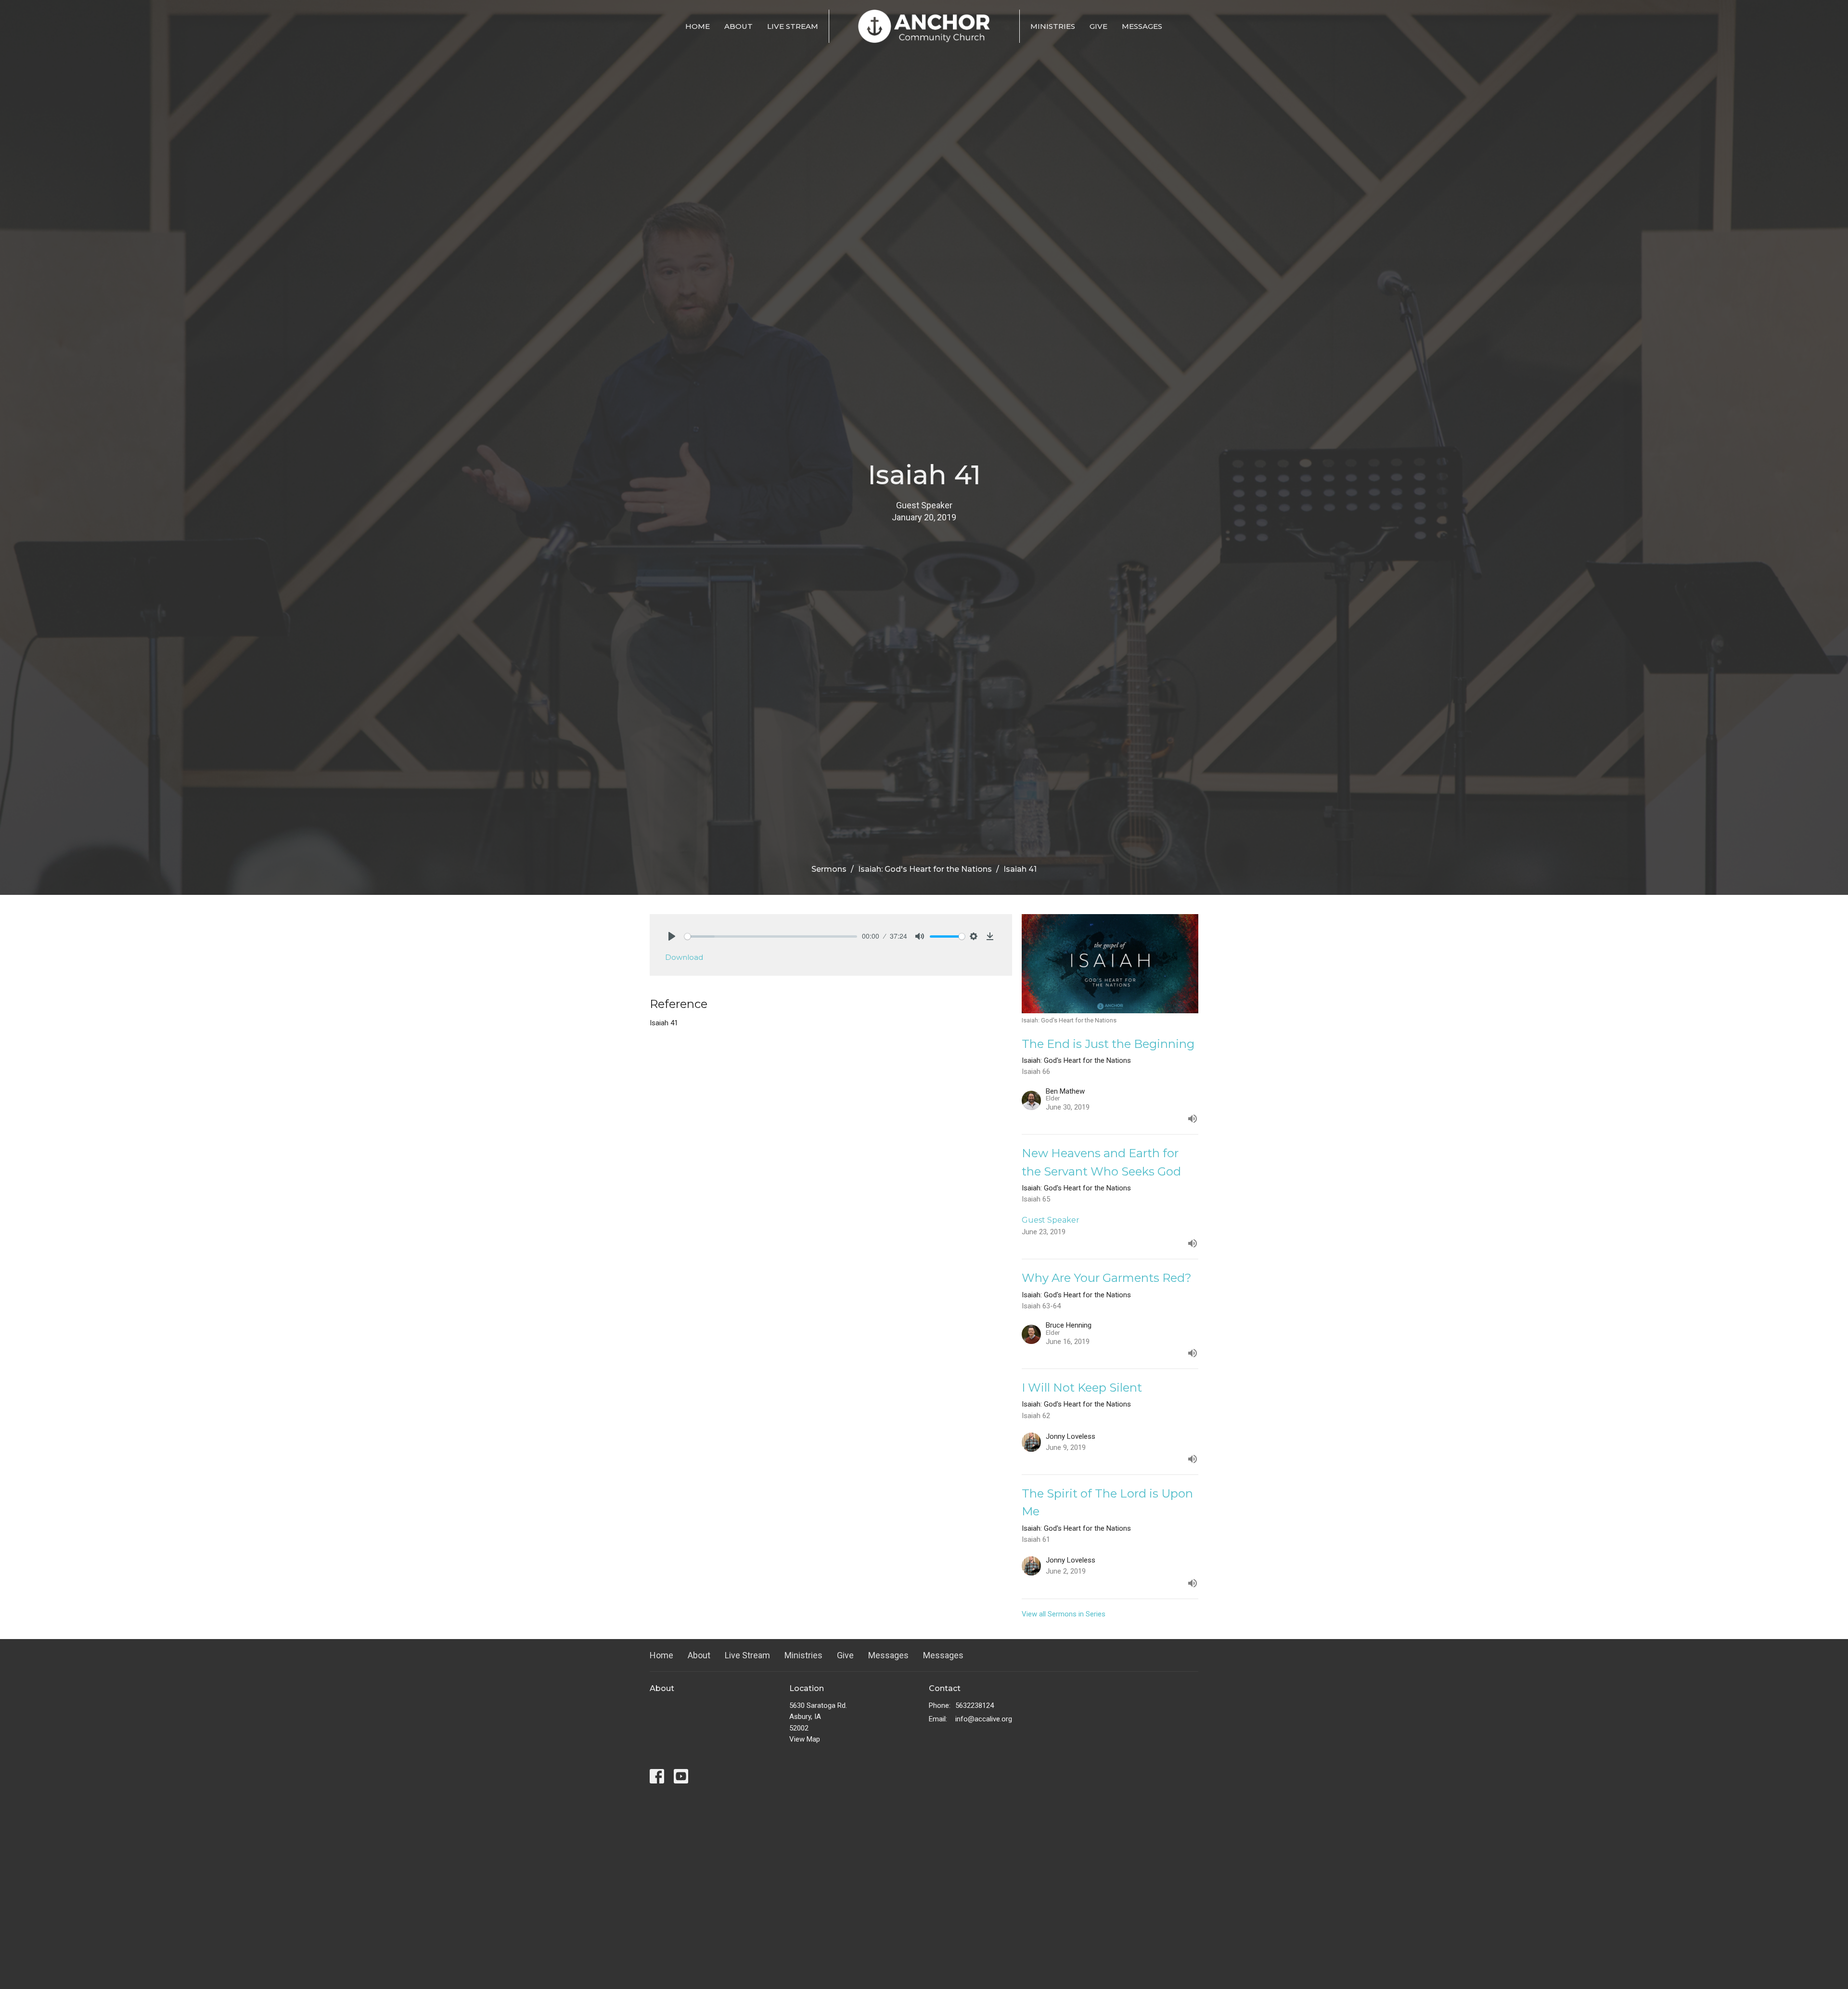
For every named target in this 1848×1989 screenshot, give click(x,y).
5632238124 (975, 1705)
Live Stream (793, 26)
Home (698, 26)
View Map (805, 1739)
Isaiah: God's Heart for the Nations (925, 869)
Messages (1142, 26)
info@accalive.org (984, 1719)
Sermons (829, 869)
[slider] (771, 936)
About (738, 26)
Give (1098, 26)
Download (684, 957)
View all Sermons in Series (1064, 1614)
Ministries (1053, 26)
